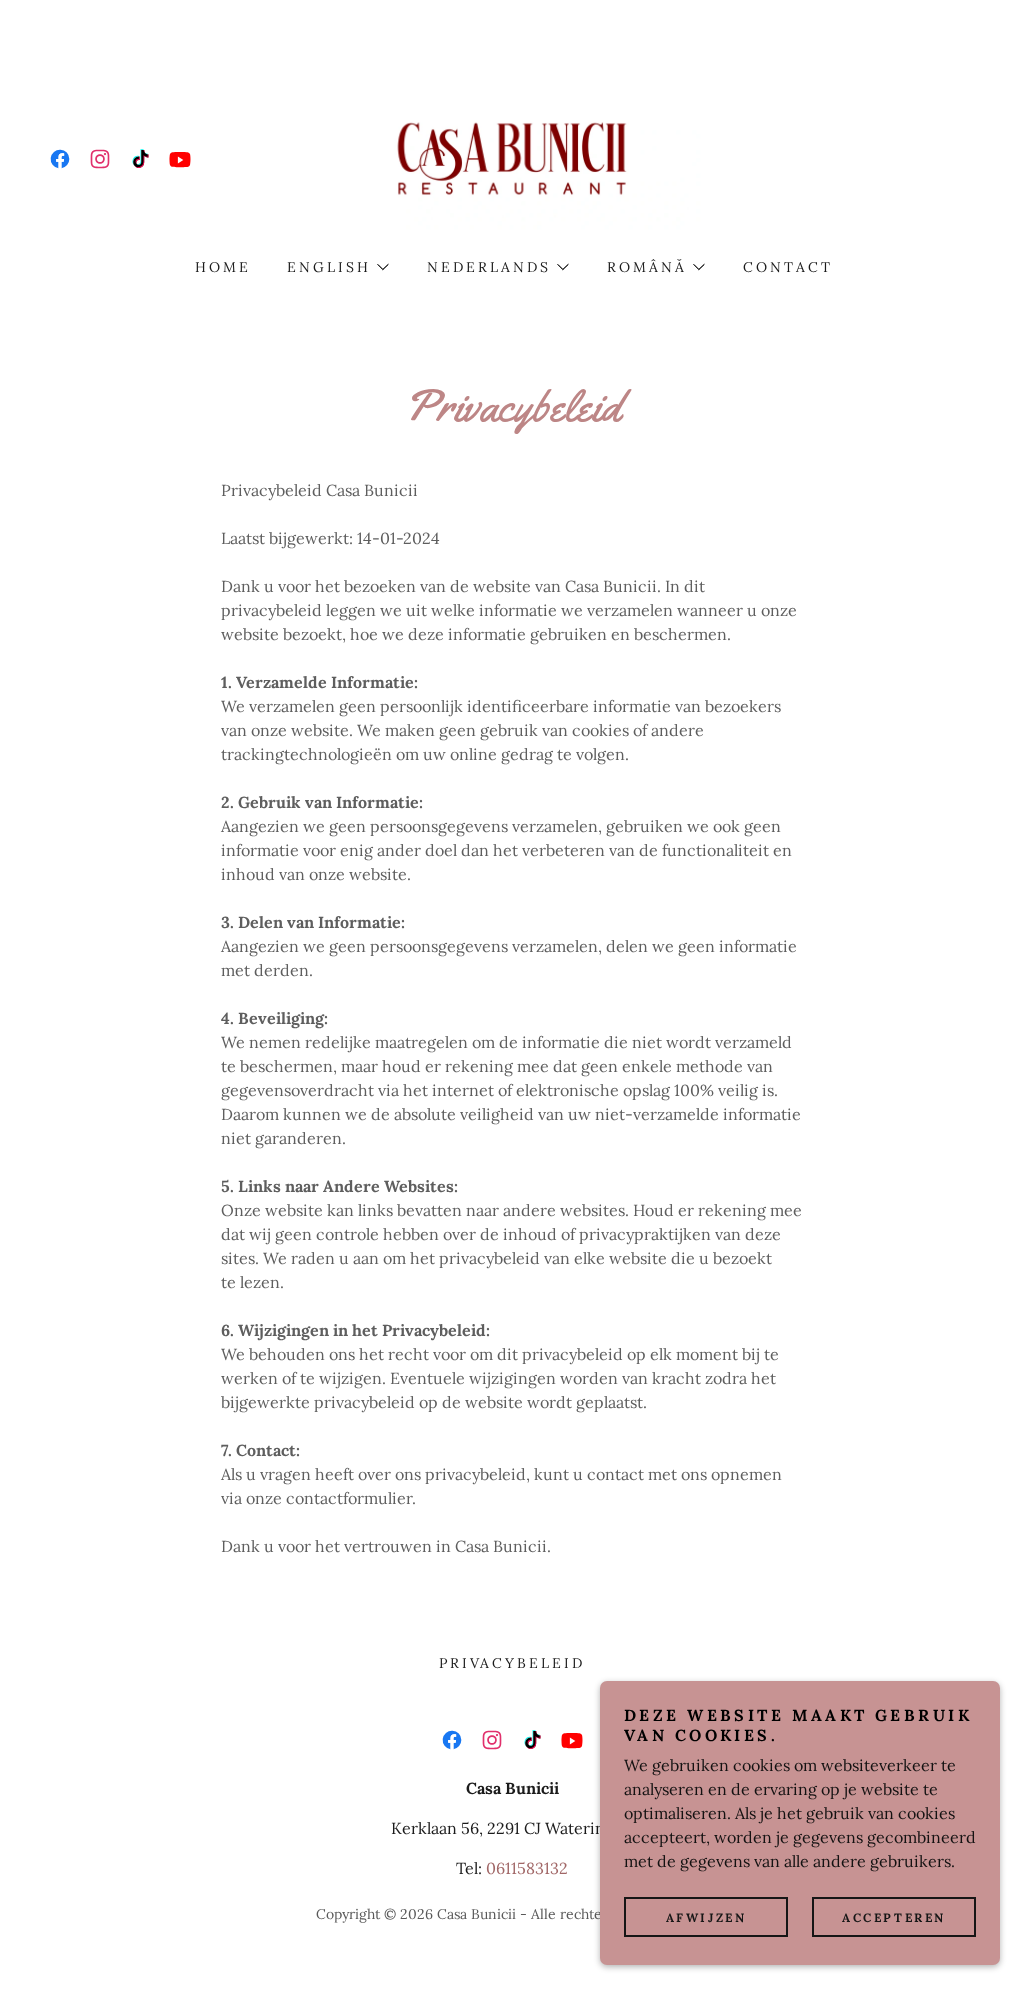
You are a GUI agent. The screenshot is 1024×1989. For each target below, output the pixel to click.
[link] (60, 159)
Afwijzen (706, 1917)
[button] (337, 267)
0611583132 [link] (527, 1868)
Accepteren (894, 1917)
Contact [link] (788, 267)
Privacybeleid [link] (512, 1663)
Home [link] (223, 267)
